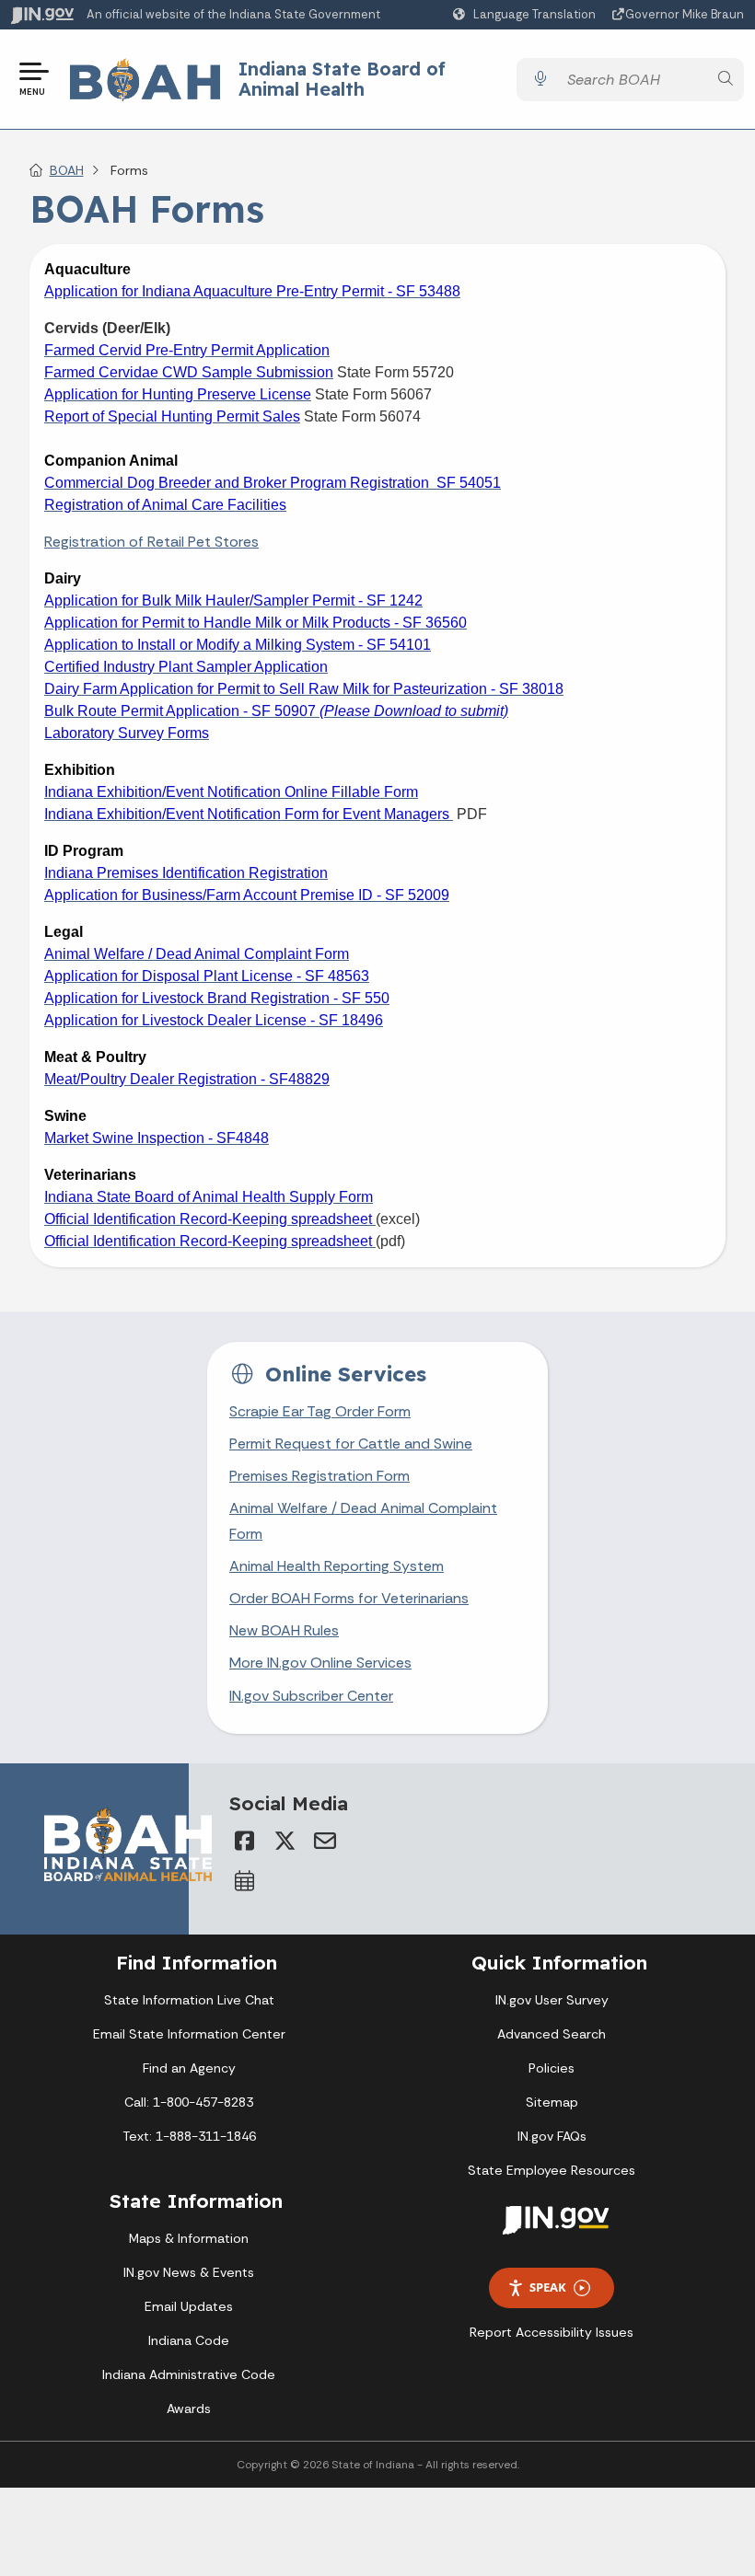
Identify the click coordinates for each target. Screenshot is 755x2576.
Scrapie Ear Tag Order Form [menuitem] (320, 1411)
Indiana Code (189, 2340)
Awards (189, 2409)
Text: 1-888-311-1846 (189, 2136)
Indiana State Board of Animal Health (342, 79)
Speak (548, 2287)
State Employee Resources (552, 2170)
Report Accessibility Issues (552, 2332)
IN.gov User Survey (552, 2000)
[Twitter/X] (285, 1841)
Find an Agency (189, 2068)
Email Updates (189, 2306)
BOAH (67, 170)
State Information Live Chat (189, 2000)
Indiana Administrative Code (189, 2374)
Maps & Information (189, 2238)
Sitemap (552, 2102)
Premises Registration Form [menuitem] (319, 1476)
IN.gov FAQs (552, 2136)
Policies (552, 2068)
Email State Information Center (189, 2034)
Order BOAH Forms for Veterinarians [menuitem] (349, 1598)
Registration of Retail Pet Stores (151, 542)
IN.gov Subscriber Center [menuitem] (311, 1696)
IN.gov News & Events (189, 2272)
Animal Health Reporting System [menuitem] (337, 1566)
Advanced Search (552, 2034)
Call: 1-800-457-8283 (189, 2102)
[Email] (325, 1841)
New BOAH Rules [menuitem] (284, 1630)
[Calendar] (244, 1881)
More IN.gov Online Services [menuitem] (320, 1663)
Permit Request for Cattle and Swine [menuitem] (351, 1444)
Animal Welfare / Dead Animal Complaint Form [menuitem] (363, 1520)
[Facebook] (244, 1841)
